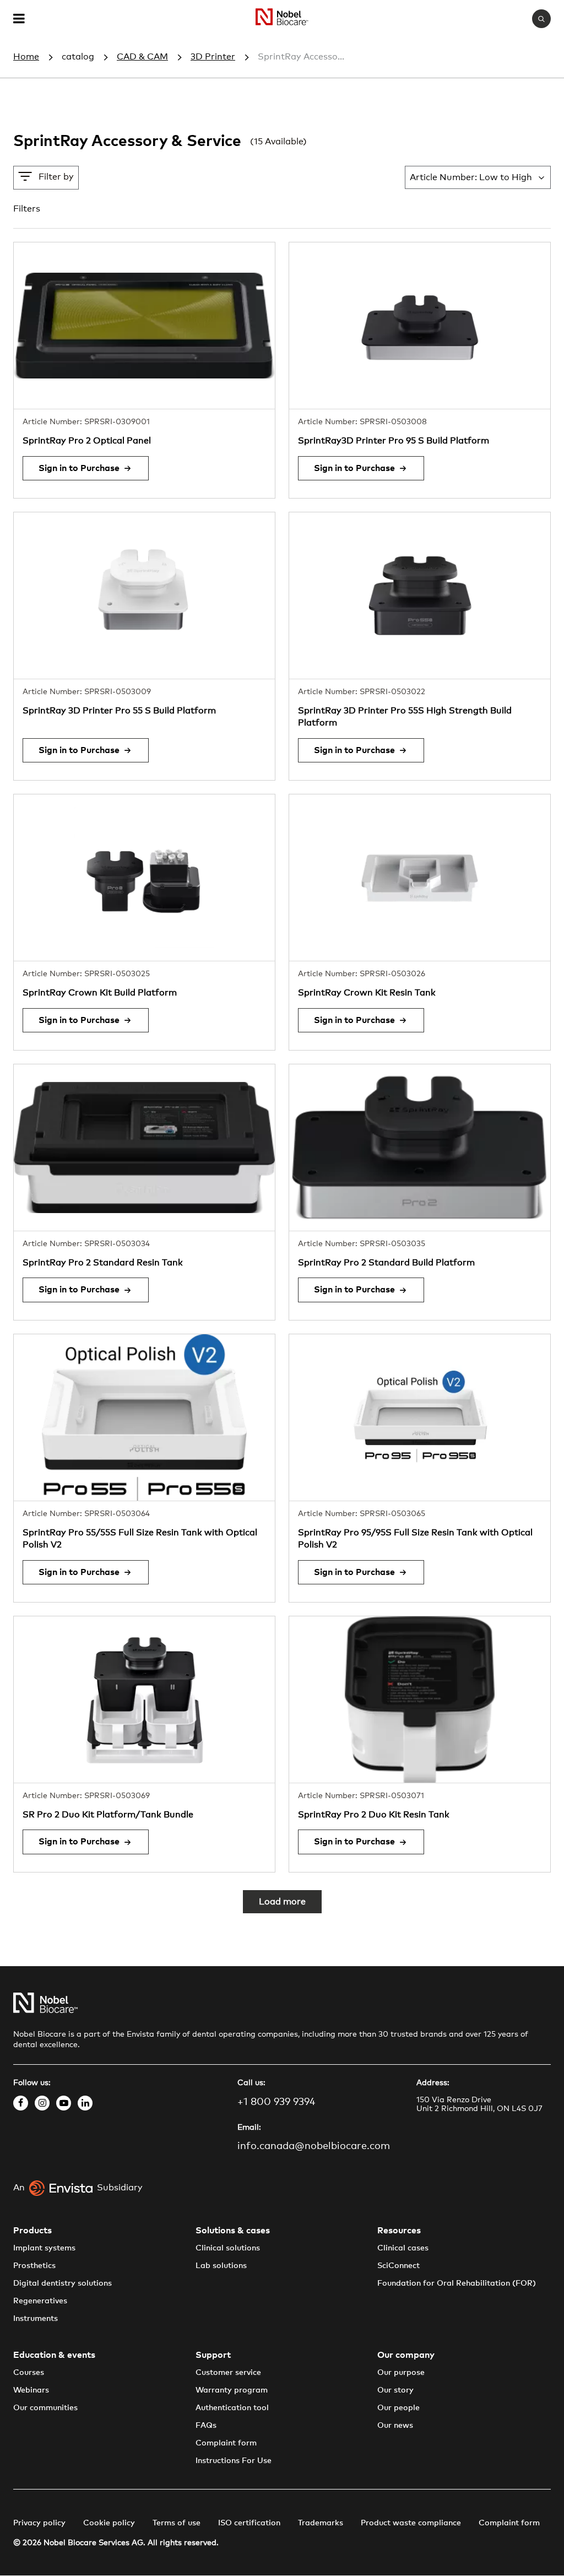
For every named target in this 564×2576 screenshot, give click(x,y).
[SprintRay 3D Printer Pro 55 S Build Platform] (144, 596)
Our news (395, 2426)
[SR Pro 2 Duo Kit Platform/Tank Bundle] (144, 1700)
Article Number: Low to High (471, 177)
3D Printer (213, 57)
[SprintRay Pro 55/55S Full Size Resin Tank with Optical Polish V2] (144, 1417)
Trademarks (321, 2523)
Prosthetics (34, 2266)
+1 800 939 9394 (276, 2102)
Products (32, 2231)
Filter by (56, 177)
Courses (29, 2373)
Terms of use (177, 2523)
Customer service (228, 2373)
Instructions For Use (234, 2461)
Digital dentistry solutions (63, 2283)
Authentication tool (232, 2408)
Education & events (54, 2355)
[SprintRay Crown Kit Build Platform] (144, 878)
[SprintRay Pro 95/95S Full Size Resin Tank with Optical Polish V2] (420, 1417)
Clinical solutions (228, 2248)
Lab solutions (221, 2266)
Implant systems (44, 2248)
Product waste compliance (411, 2523)
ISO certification (249, 2523)
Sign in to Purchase (79, 468)
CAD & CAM (142, 57)
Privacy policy (39, 2523)
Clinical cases (403, 2248)
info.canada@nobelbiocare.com (314, 2146)
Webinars (31, 2390)
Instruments (36, 2319)
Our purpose (401, 2373)
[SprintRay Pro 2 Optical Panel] (144, 326)
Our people (398, 2408)
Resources (399, 2231)
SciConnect (398, 2266)
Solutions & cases (233, 2231)
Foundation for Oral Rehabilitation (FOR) (457, 2283)
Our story (395, 2390)
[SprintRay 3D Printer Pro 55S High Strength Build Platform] (420, 596)
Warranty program (232, 2390)
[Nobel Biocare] (282, 19)
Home (26, 57)
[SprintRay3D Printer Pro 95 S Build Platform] (420, 326)
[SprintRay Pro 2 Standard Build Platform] (420, 1148)
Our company (406, 2355)
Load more (282, 1902)
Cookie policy (109, 2523)
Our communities (45, 2408)
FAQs (206, 2426)
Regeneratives (40, 2301)
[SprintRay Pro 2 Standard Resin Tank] (144, 1148)
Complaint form (226, 2443)
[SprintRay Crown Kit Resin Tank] (420, 878)
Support (213, 2355)
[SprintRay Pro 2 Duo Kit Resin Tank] (420, 1700)
